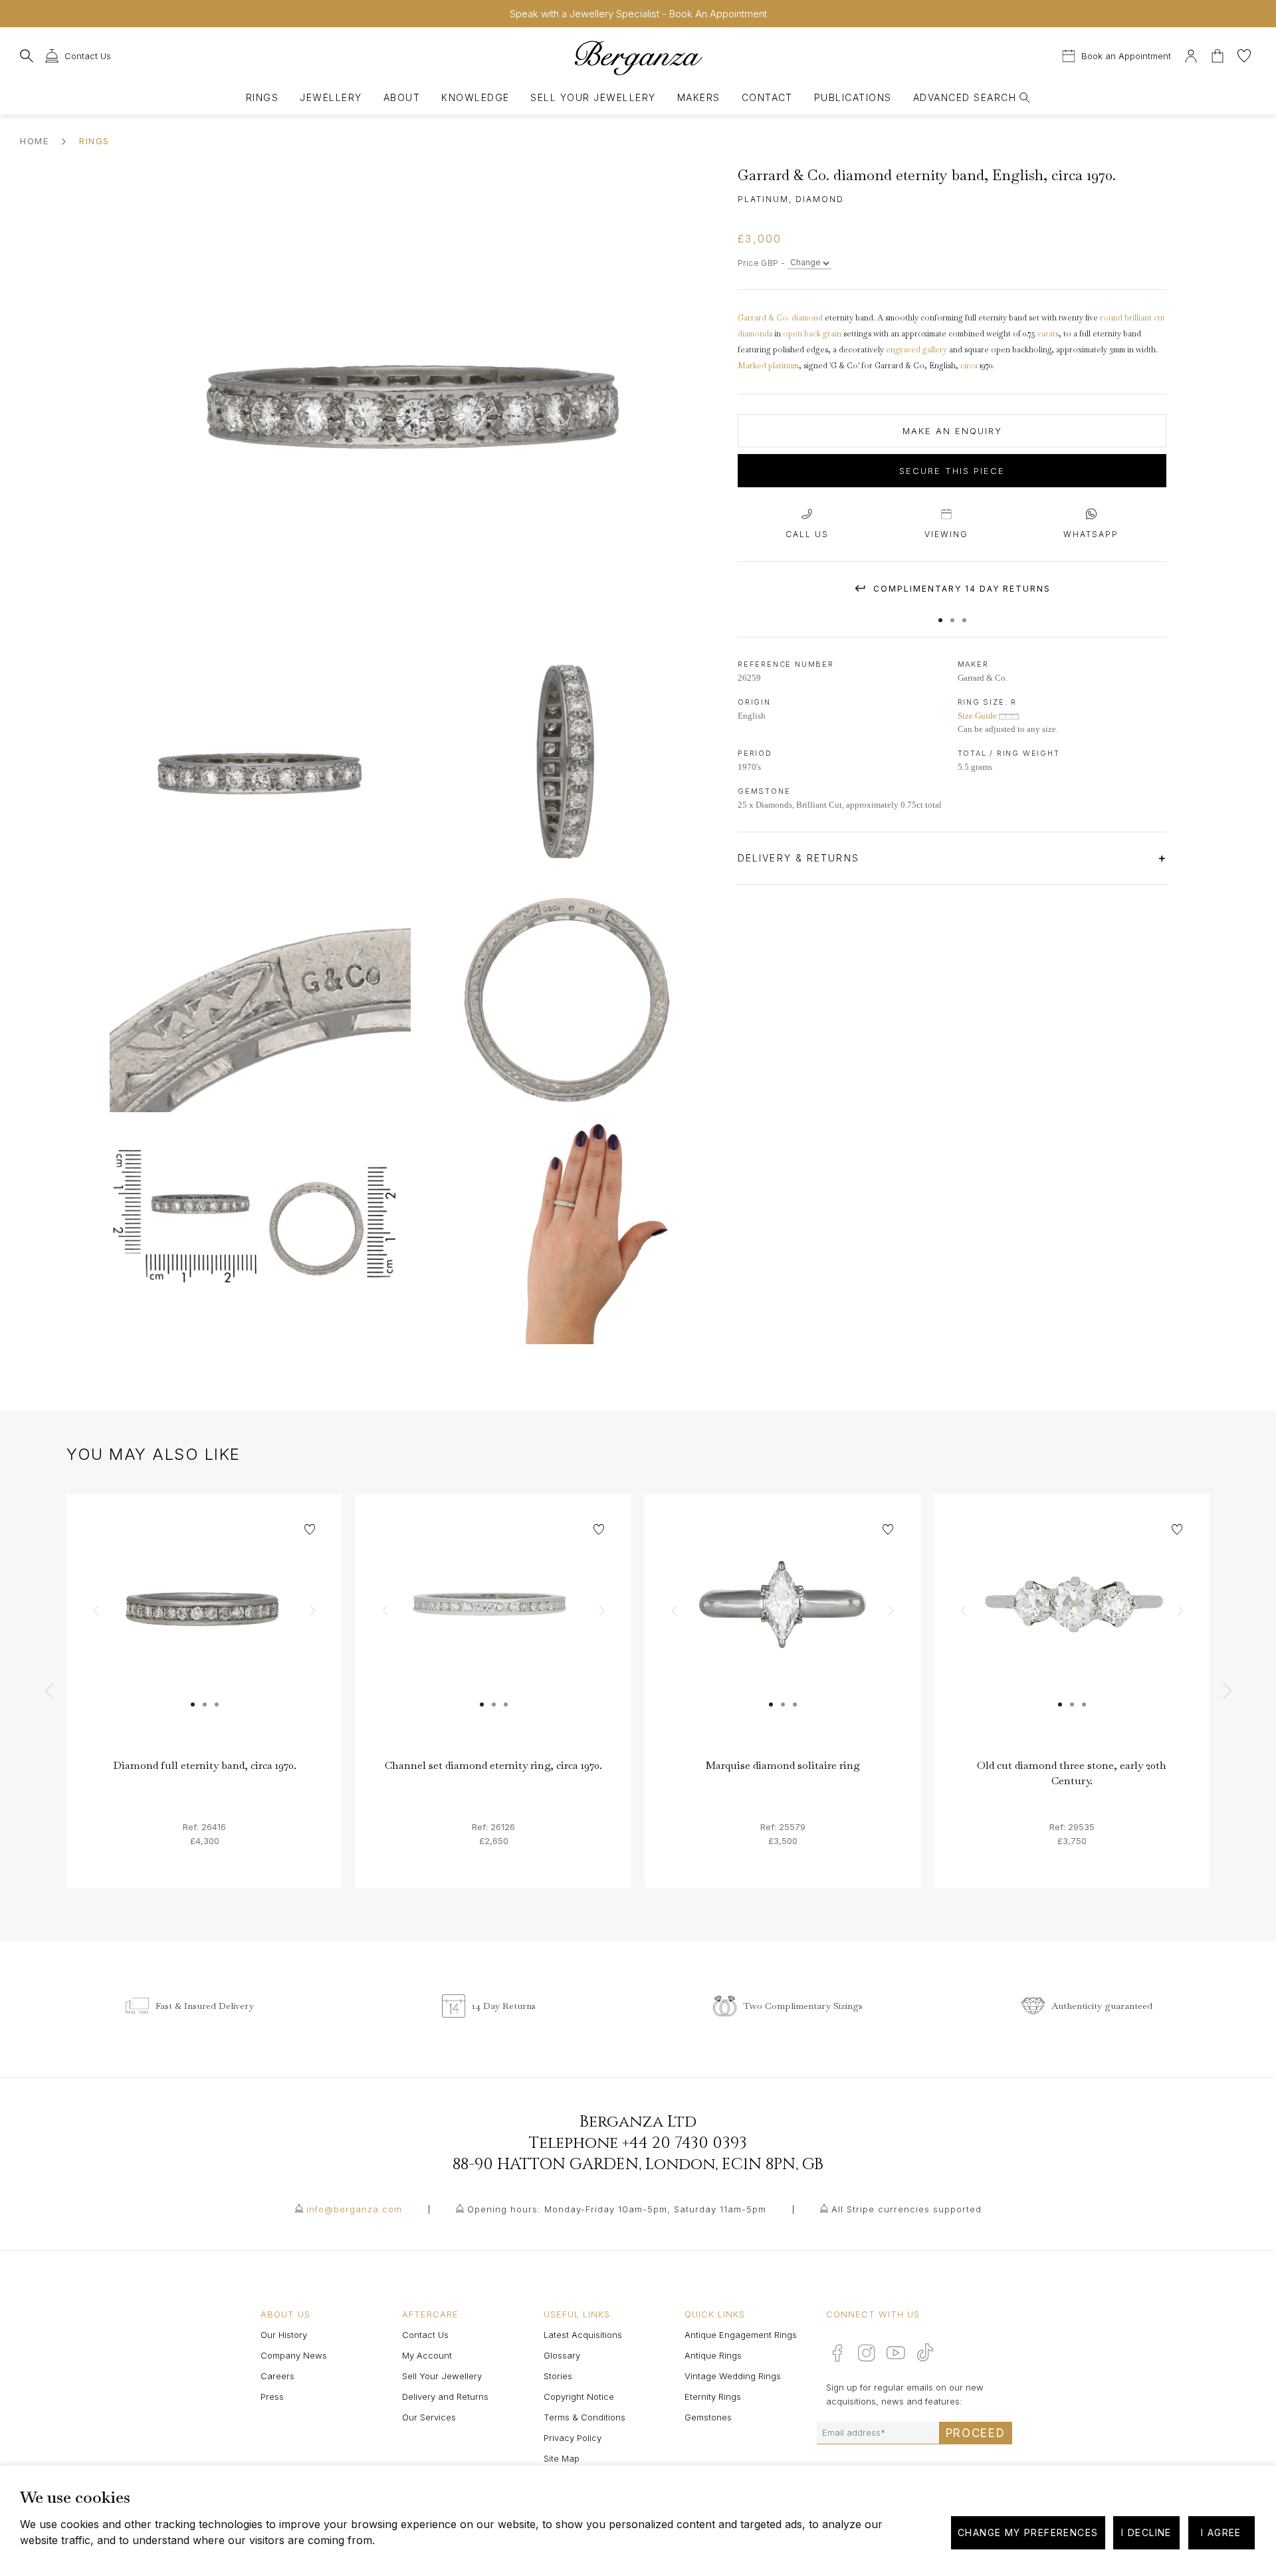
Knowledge (475, 97)
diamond (807, 318)
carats (1048, 334)
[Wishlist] (1244, 54)
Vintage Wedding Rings (733, 2376)
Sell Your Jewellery (593, 97)
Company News (294, 2355)
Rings (262, 97)
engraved (903, 350)
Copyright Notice (579, 2397)
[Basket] (1219, 54)
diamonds (755, 334)
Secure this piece (952, 471)
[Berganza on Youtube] (896, 2353)
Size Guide (978, 716)
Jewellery (331, 97)
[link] (204, 1632)
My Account (427, 2355)
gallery (935, 350)
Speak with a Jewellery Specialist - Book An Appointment (638, 14)
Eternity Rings (713, 2397)
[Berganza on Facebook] (837, 2353)
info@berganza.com (354, 2209)
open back (802, 334)
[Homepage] (638, 58)
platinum (784, 366)
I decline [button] (1146, 2532)
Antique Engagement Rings (741, 2335)
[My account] (1191, 54)
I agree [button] (1221, 2532)
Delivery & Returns (800, 858)
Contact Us (425, 2335)
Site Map (562, 2458)
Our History (284, 2335)
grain (832, 334)
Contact (767, 97)
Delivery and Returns (445, 2397)
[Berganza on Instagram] (867, 2353)
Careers (277, 2376)
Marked (752, 366)
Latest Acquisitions (583, 2335)
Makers (699, 97)
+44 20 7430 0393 (685, 2143)
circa (969, 366)
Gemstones (708, 2417)
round (1112, 318)
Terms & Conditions (585, 2417)
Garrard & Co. (764, 318)
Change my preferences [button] (1028, 2532)
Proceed (976, 2433)
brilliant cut (1145, 318)
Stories (558, 2376)
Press (272, 2397)
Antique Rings (713, 2355)
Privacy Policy (573, 2438)
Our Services (429, 2417)
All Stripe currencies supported (906, 2209)
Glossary (562, 2355)
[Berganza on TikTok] (925, 2352)
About (402, 97)
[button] (940, 614)
